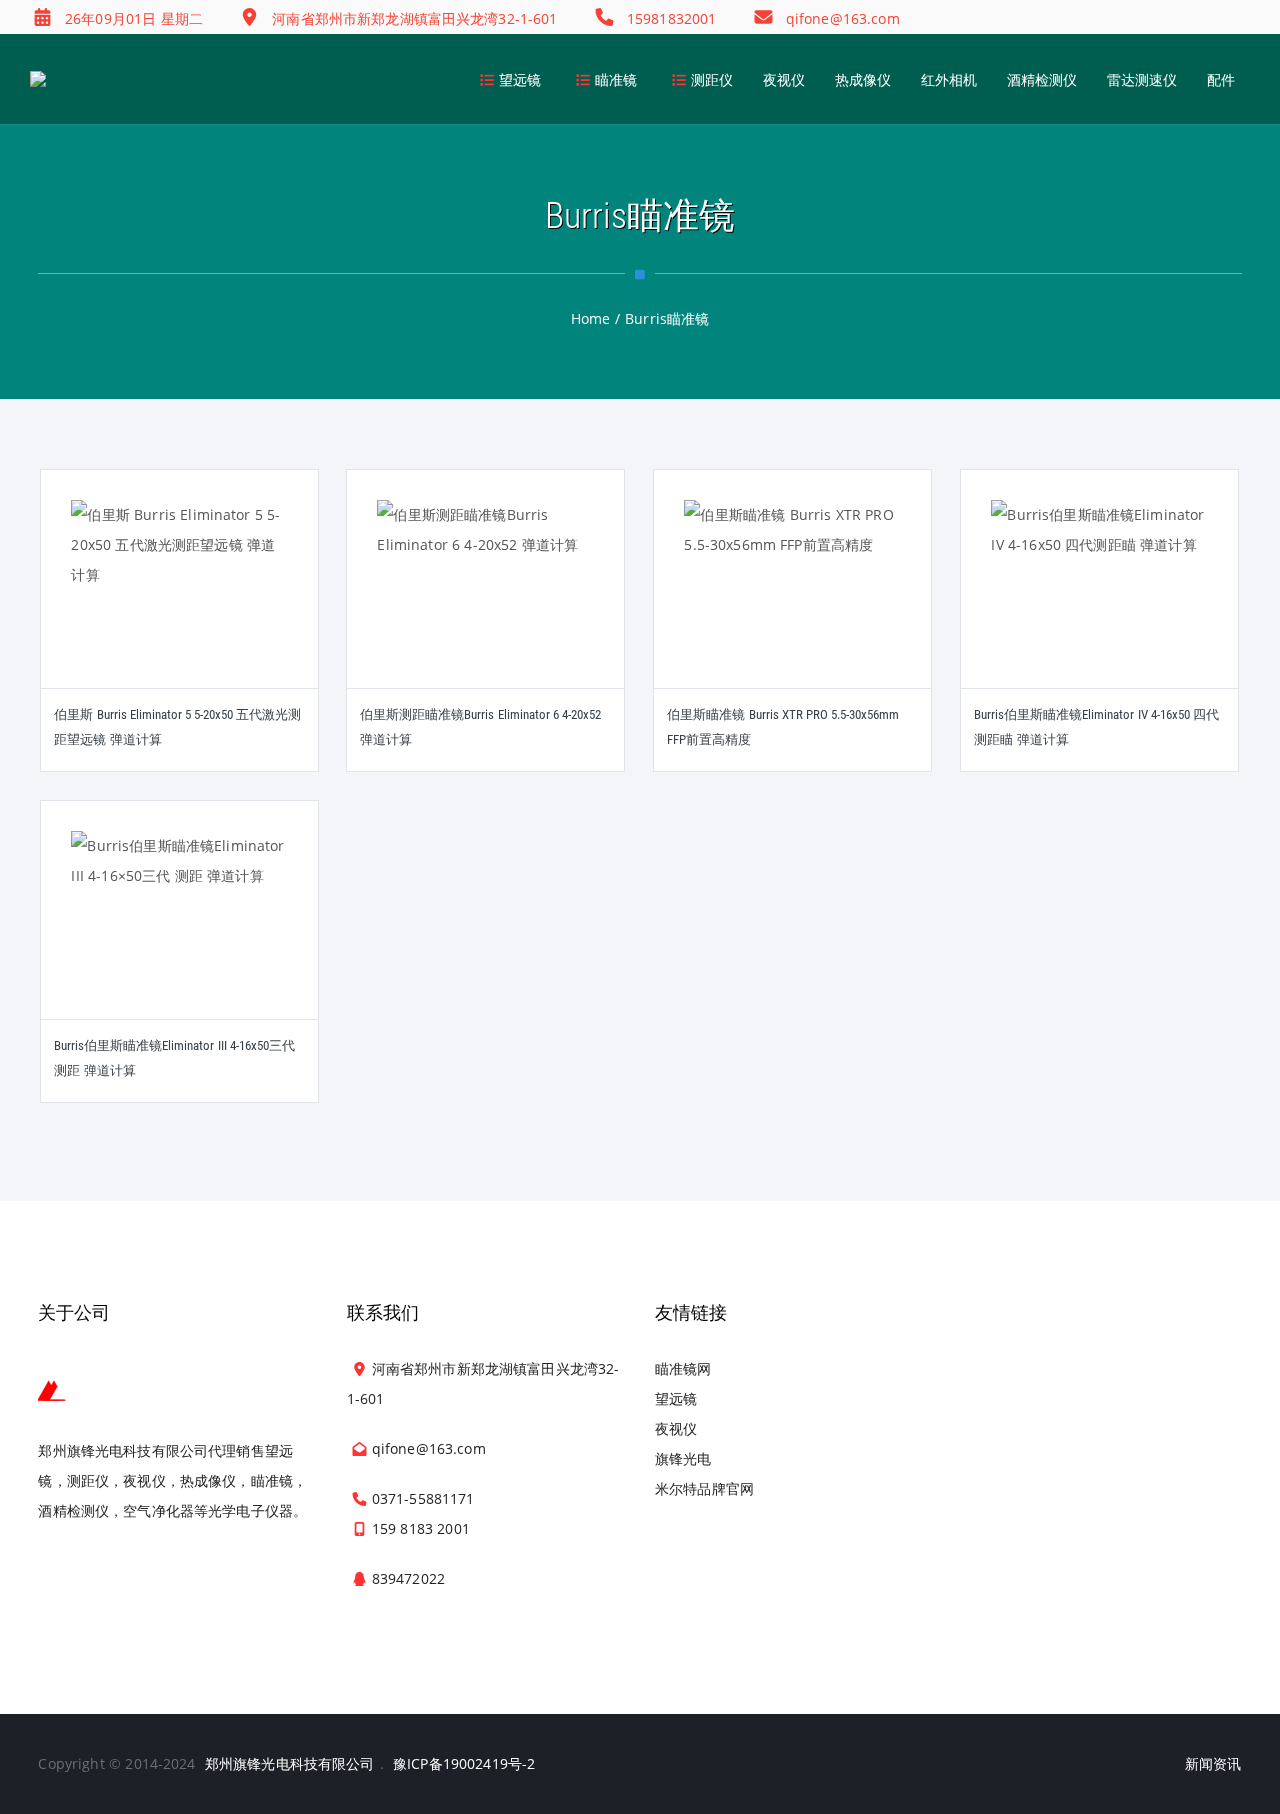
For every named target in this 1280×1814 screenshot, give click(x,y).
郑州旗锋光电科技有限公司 (290, 1763)
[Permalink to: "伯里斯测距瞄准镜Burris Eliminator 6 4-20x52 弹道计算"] (486, 604)
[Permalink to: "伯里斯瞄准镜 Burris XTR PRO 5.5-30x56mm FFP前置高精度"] (793, 604)
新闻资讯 (1213, 1763)
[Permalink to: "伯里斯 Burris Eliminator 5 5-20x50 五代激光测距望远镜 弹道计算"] (180, 604)
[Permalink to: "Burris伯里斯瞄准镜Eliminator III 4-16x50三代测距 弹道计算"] (180, 935)
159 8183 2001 (421, 1528)
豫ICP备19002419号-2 (464, 1763)
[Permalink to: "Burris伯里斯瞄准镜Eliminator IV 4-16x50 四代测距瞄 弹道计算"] (1100, 604)
